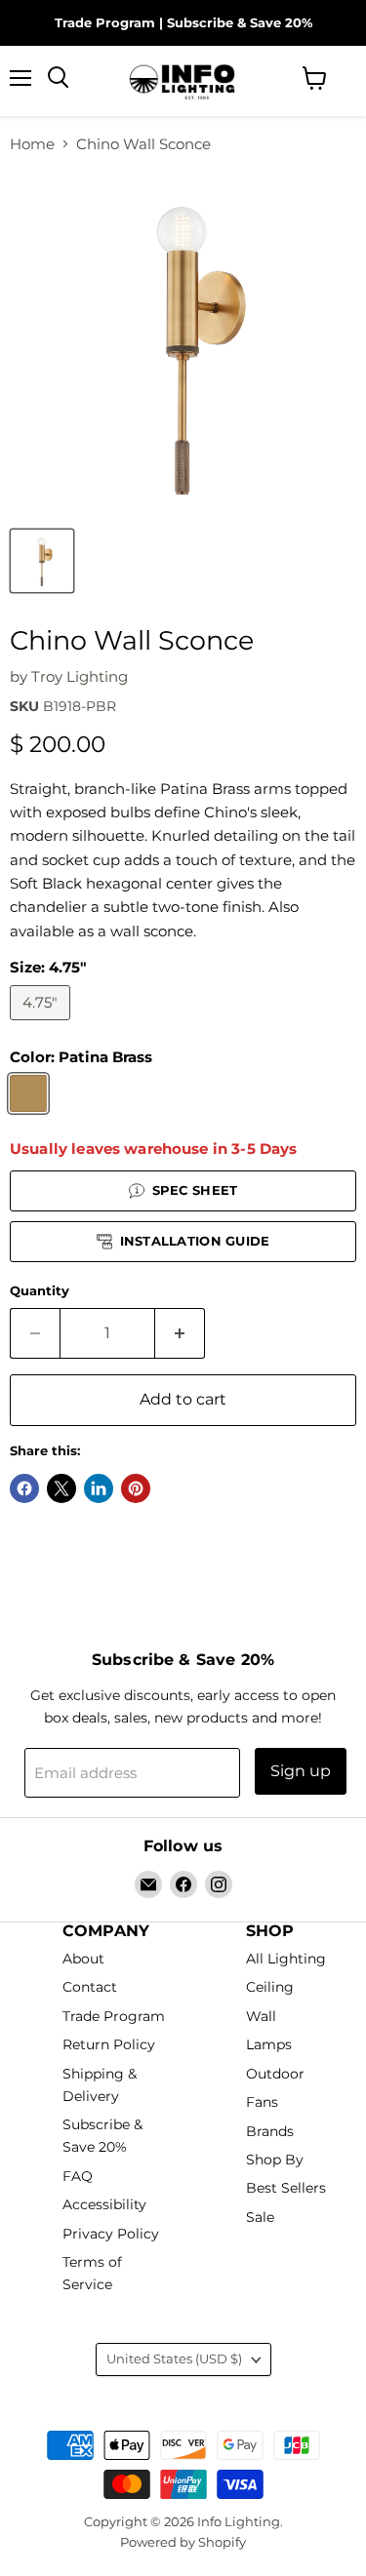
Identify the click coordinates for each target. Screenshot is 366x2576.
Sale (260, 2217)
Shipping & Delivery (100, 2085)
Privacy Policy (111, 2234)
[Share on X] (61, 1488)
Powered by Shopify (183, 2542)
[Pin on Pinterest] (136, 1488)
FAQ (78, 2176)
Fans (262, 2103)
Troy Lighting (80, 676)
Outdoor (275, 2074)
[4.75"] (42, 1025)
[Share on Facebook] (24, 1488)
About (83, 1959)
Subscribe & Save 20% (240, 22)
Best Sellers (286, 2189)
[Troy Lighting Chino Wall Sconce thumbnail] (42, 561)
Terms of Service (92, 2273)
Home (32, 144)
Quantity (40, 1291)
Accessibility (104, 2205)
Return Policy (109, 2045)
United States (174, 2358)
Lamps (269, 2045)
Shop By (275, 2160)
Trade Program (105, 22)
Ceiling (270, 1988)
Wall (261, 2016)
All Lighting (286, 1959)
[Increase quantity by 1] (180, 1333)
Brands (270, 2131)
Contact (90, 1988)
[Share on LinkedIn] (99, 1488)
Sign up (301, 1771)
